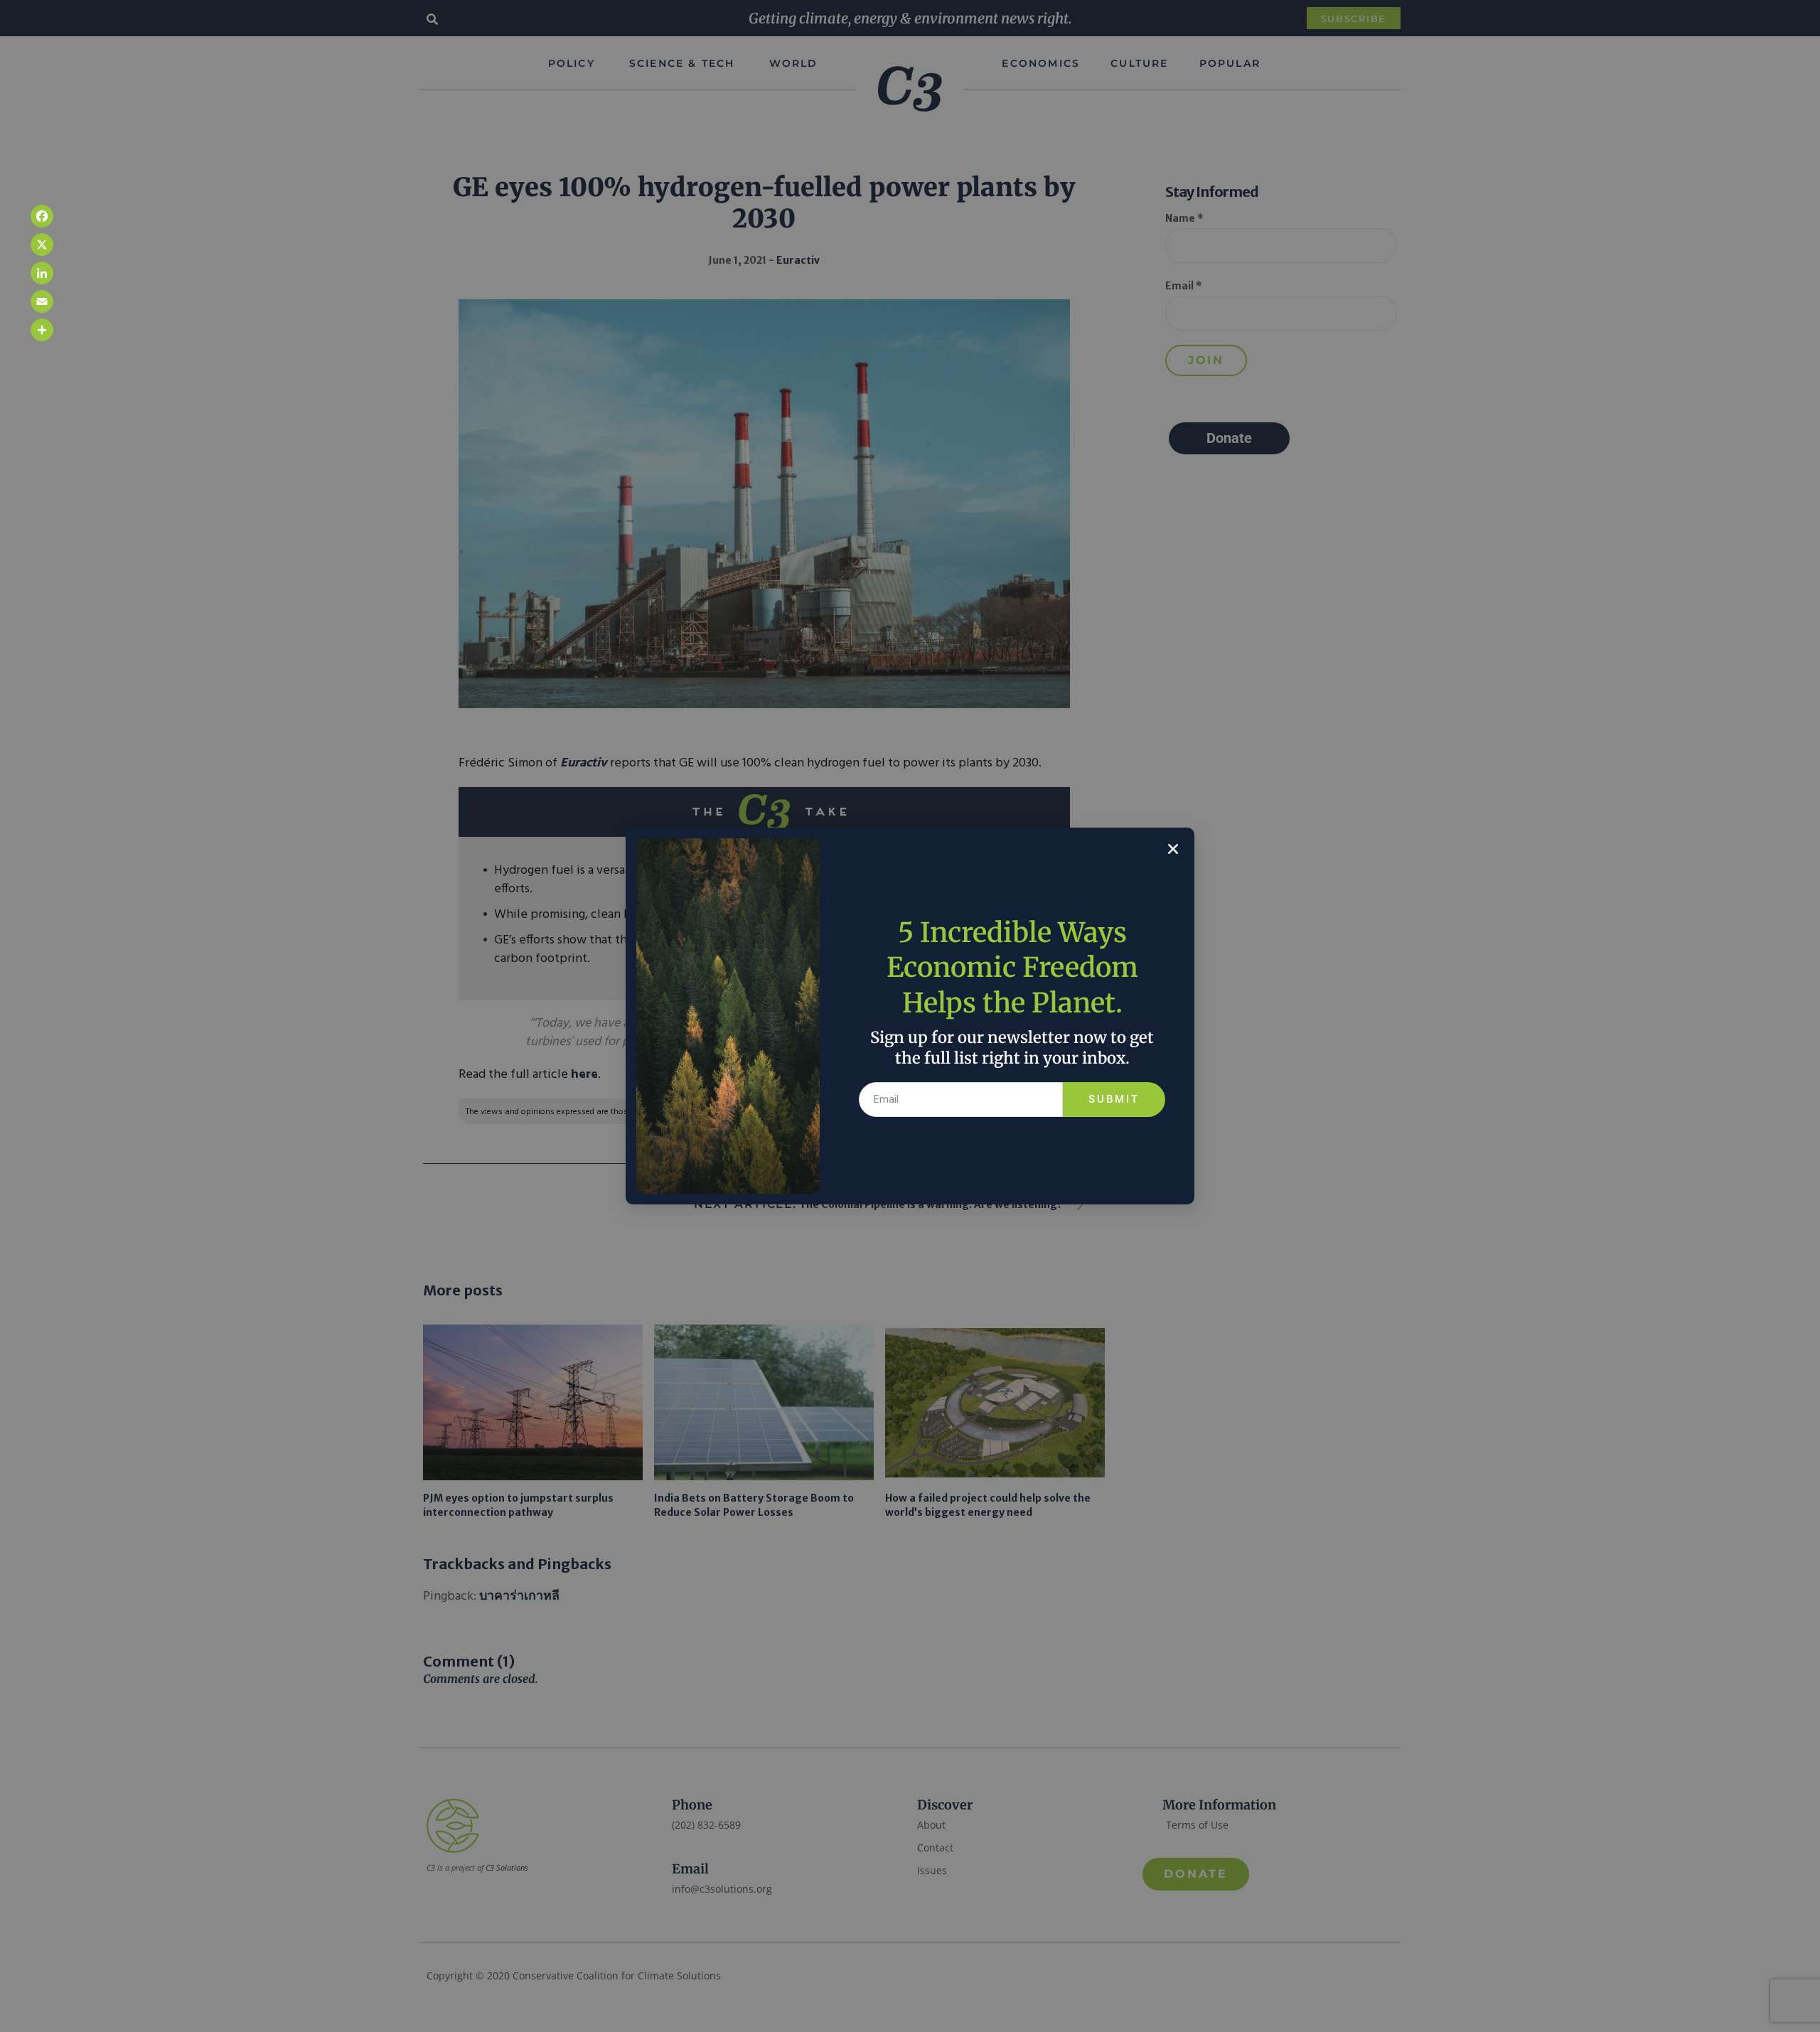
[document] (910, 1016)
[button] (1173, 849)
